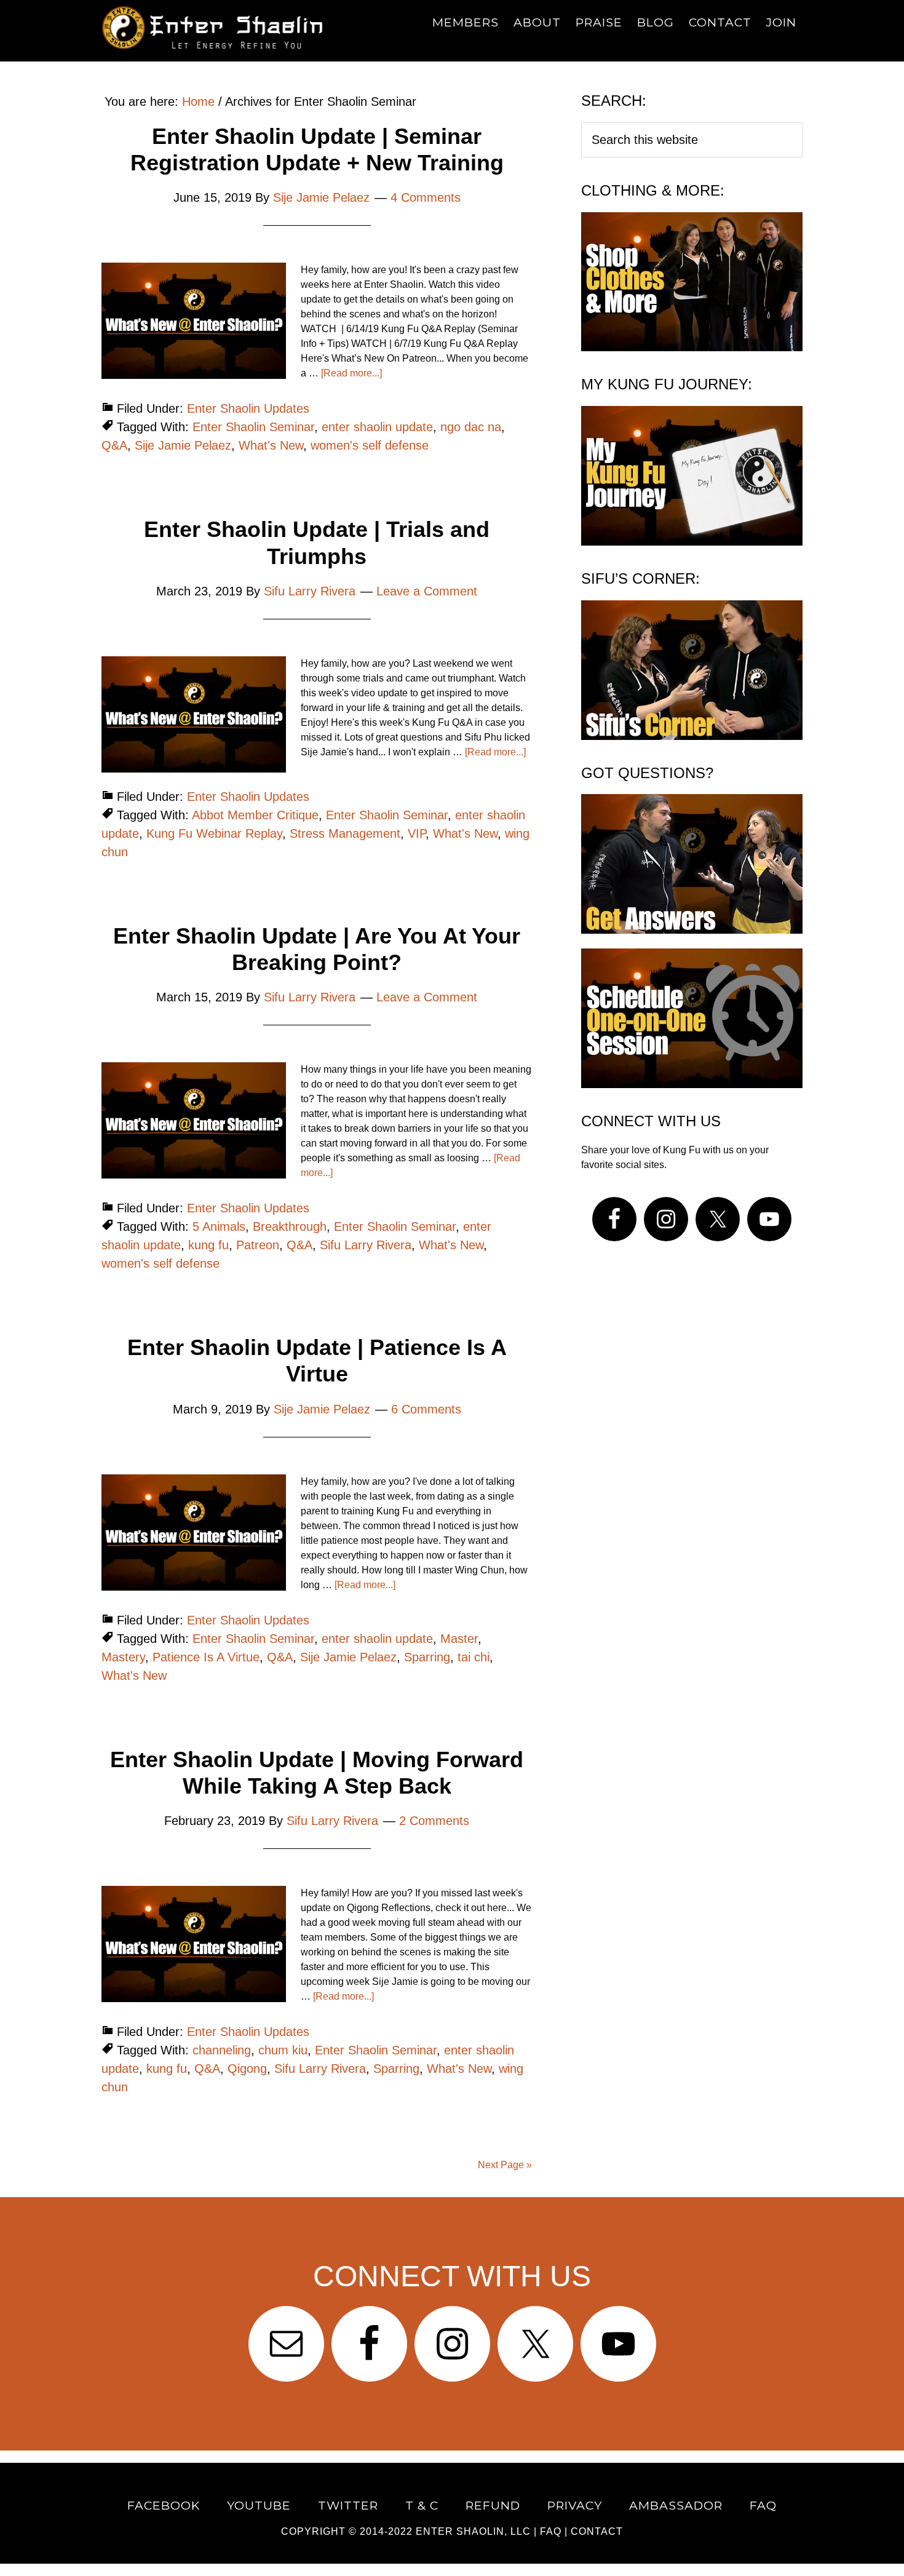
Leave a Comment (427, 591)
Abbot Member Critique (255, 815)
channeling (222, 2050)
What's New (271, 445)
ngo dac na (471, 427)
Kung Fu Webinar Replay (214, 833)
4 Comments (426, 197)
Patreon (258, 1245)
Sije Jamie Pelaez (183, 445)
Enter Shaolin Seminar (253, 427)
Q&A (114, 445)
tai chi (474, 1657)
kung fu (208, 1245)
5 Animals (219, 1226)
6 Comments (426, 1409)
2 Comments (434, 1821)
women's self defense (370, 445)
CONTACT (597, 2531)
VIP (417, 833)
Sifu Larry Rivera (366, 1245)
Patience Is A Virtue (206, 1657)
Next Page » (505, 2165)
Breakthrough (290, 1226)
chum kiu (283, 2050)
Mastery (123, 1657)
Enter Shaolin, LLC (473, 2531)
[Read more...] (351, 373)
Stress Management (345, 833)
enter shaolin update (377, 427)
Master (459, 1639)
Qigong (247, 2069)
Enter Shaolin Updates (248, 408)
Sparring (427, 1657)
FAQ (551, 2531)
